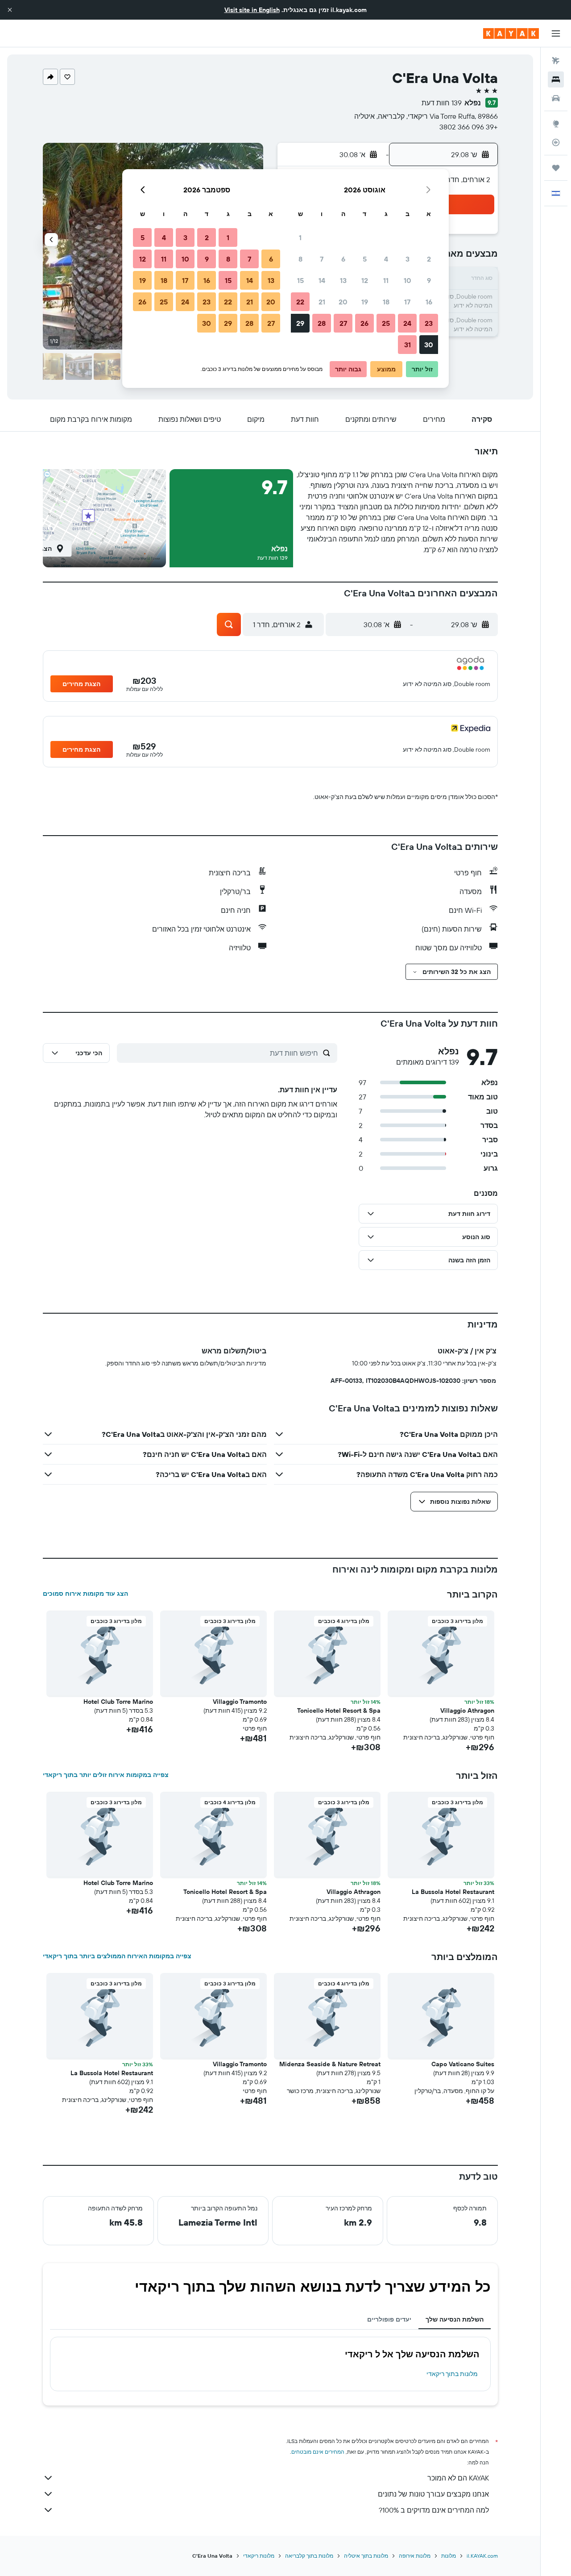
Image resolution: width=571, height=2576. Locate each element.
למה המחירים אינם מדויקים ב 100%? (434, 2510)
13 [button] (343, 280)
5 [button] (365, 259)
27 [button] (343, 323)
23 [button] (429, 323)
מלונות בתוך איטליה (366, 2556)
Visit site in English (252, 10)
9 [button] (429, 280)
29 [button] (300, 323)
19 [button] (365, 302)
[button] (10, 10)
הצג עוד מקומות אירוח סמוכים (85, 1594)
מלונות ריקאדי (259, 2556)
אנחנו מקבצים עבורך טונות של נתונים (433, 2494)
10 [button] (408, 280)
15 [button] (300, 280)
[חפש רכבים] (556, 98)
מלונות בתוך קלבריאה (309, 2556)
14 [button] (322, 280)
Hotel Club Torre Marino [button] (118, 1702)
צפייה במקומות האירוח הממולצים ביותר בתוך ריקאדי (117, 1956)
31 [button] (408, 345)
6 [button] (343, 259)
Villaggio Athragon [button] (467, 1710)
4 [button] (386, 259)
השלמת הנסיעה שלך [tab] (455, 2319)
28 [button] (322, 323)
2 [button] (429, 259)
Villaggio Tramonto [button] (240, 1702)
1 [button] (300, 237)
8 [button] (300, 259)
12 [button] (365, 280)
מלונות (449, 2556)
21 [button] (322, 302)
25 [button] (386, 323)
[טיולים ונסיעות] (556, 168)
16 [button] (429, 302)
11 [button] (386, 280)
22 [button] (300, 302)
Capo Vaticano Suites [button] (463, 2064)
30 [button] (429, 345)
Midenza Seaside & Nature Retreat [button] (330, 2064)
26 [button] (364, 323)
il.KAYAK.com (482, 2556)
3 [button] (408, 259)
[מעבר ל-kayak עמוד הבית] (511, 33)
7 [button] (322, 259)
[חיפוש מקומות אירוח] (556, 79)
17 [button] (407, 302)
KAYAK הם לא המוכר (458, 2478)
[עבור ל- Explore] (556, 124)
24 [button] (407, 323)
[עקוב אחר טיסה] (556, 142)
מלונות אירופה (415, 2556)
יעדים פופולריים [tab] (389, 2319)
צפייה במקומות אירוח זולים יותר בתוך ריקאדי (106, 1775)
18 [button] (386, 302)
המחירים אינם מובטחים (318, 2452)
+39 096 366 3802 (469, 127)
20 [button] (343, 302)
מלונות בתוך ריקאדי (452, 2374)
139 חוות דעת (442, 103)
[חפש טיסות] (556, 61)
